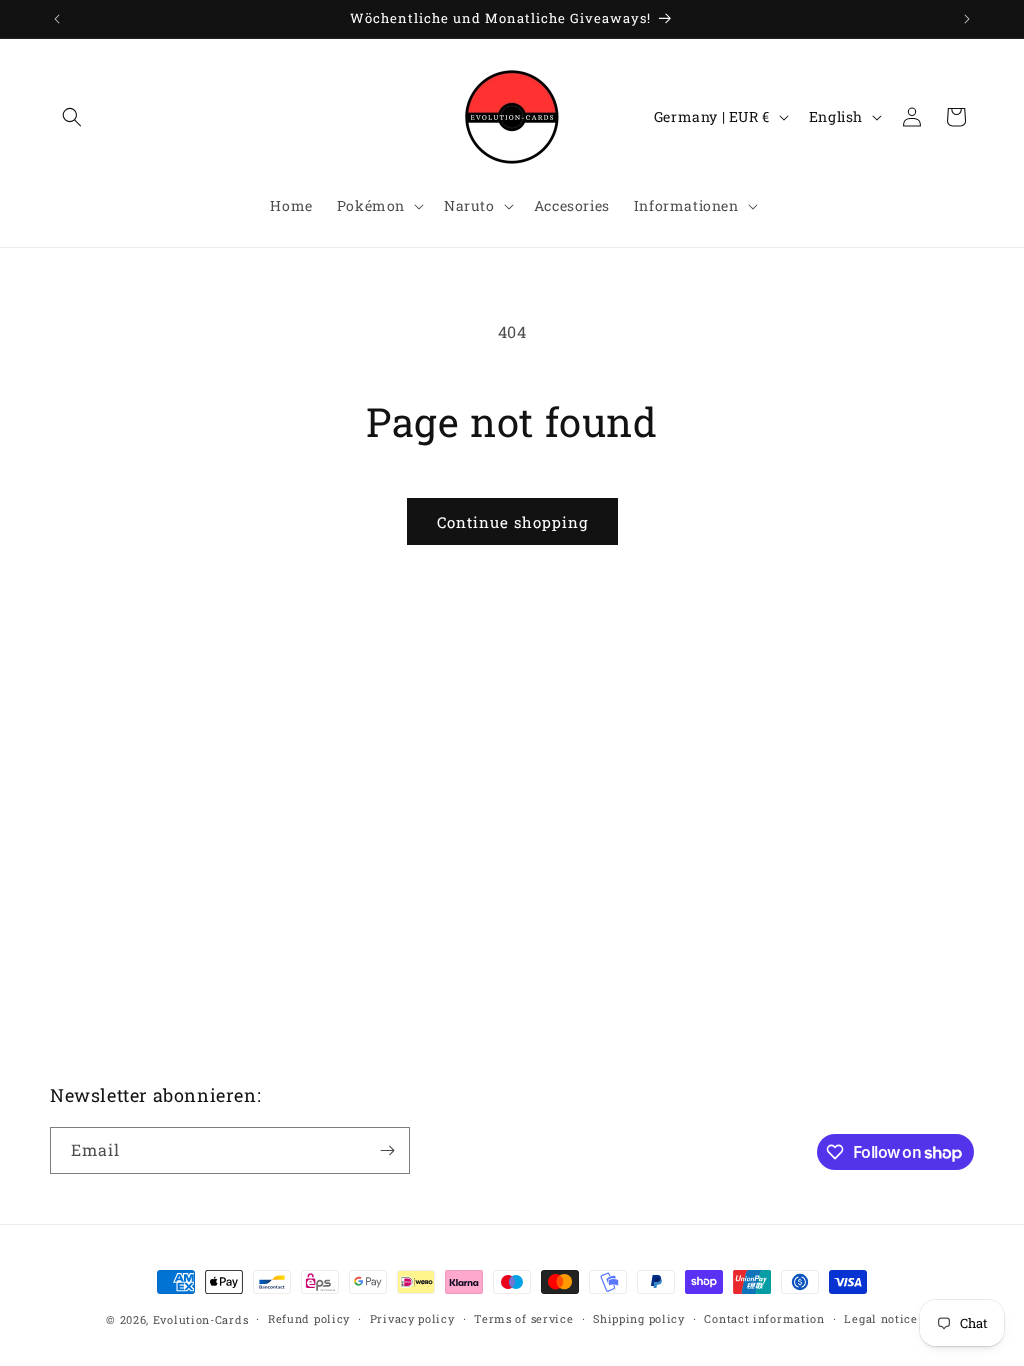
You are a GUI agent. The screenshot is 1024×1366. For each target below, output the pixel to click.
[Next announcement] (967, 19)
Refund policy (309, 1318)
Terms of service (523, 1318)
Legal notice (880, 1318)
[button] (72, 117)
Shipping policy (639, 1318)
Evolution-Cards (201, 1319)
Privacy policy (412, 1318)
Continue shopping (512, 522)
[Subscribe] (387, 1150)
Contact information (764, 1318)
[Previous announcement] (57, 19)
